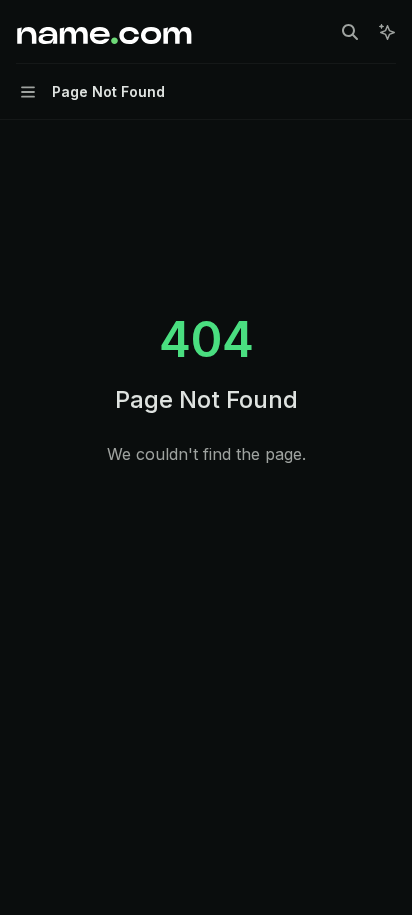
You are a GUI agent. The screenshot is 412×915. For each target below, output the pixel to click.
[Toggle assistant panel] (387, 32)
